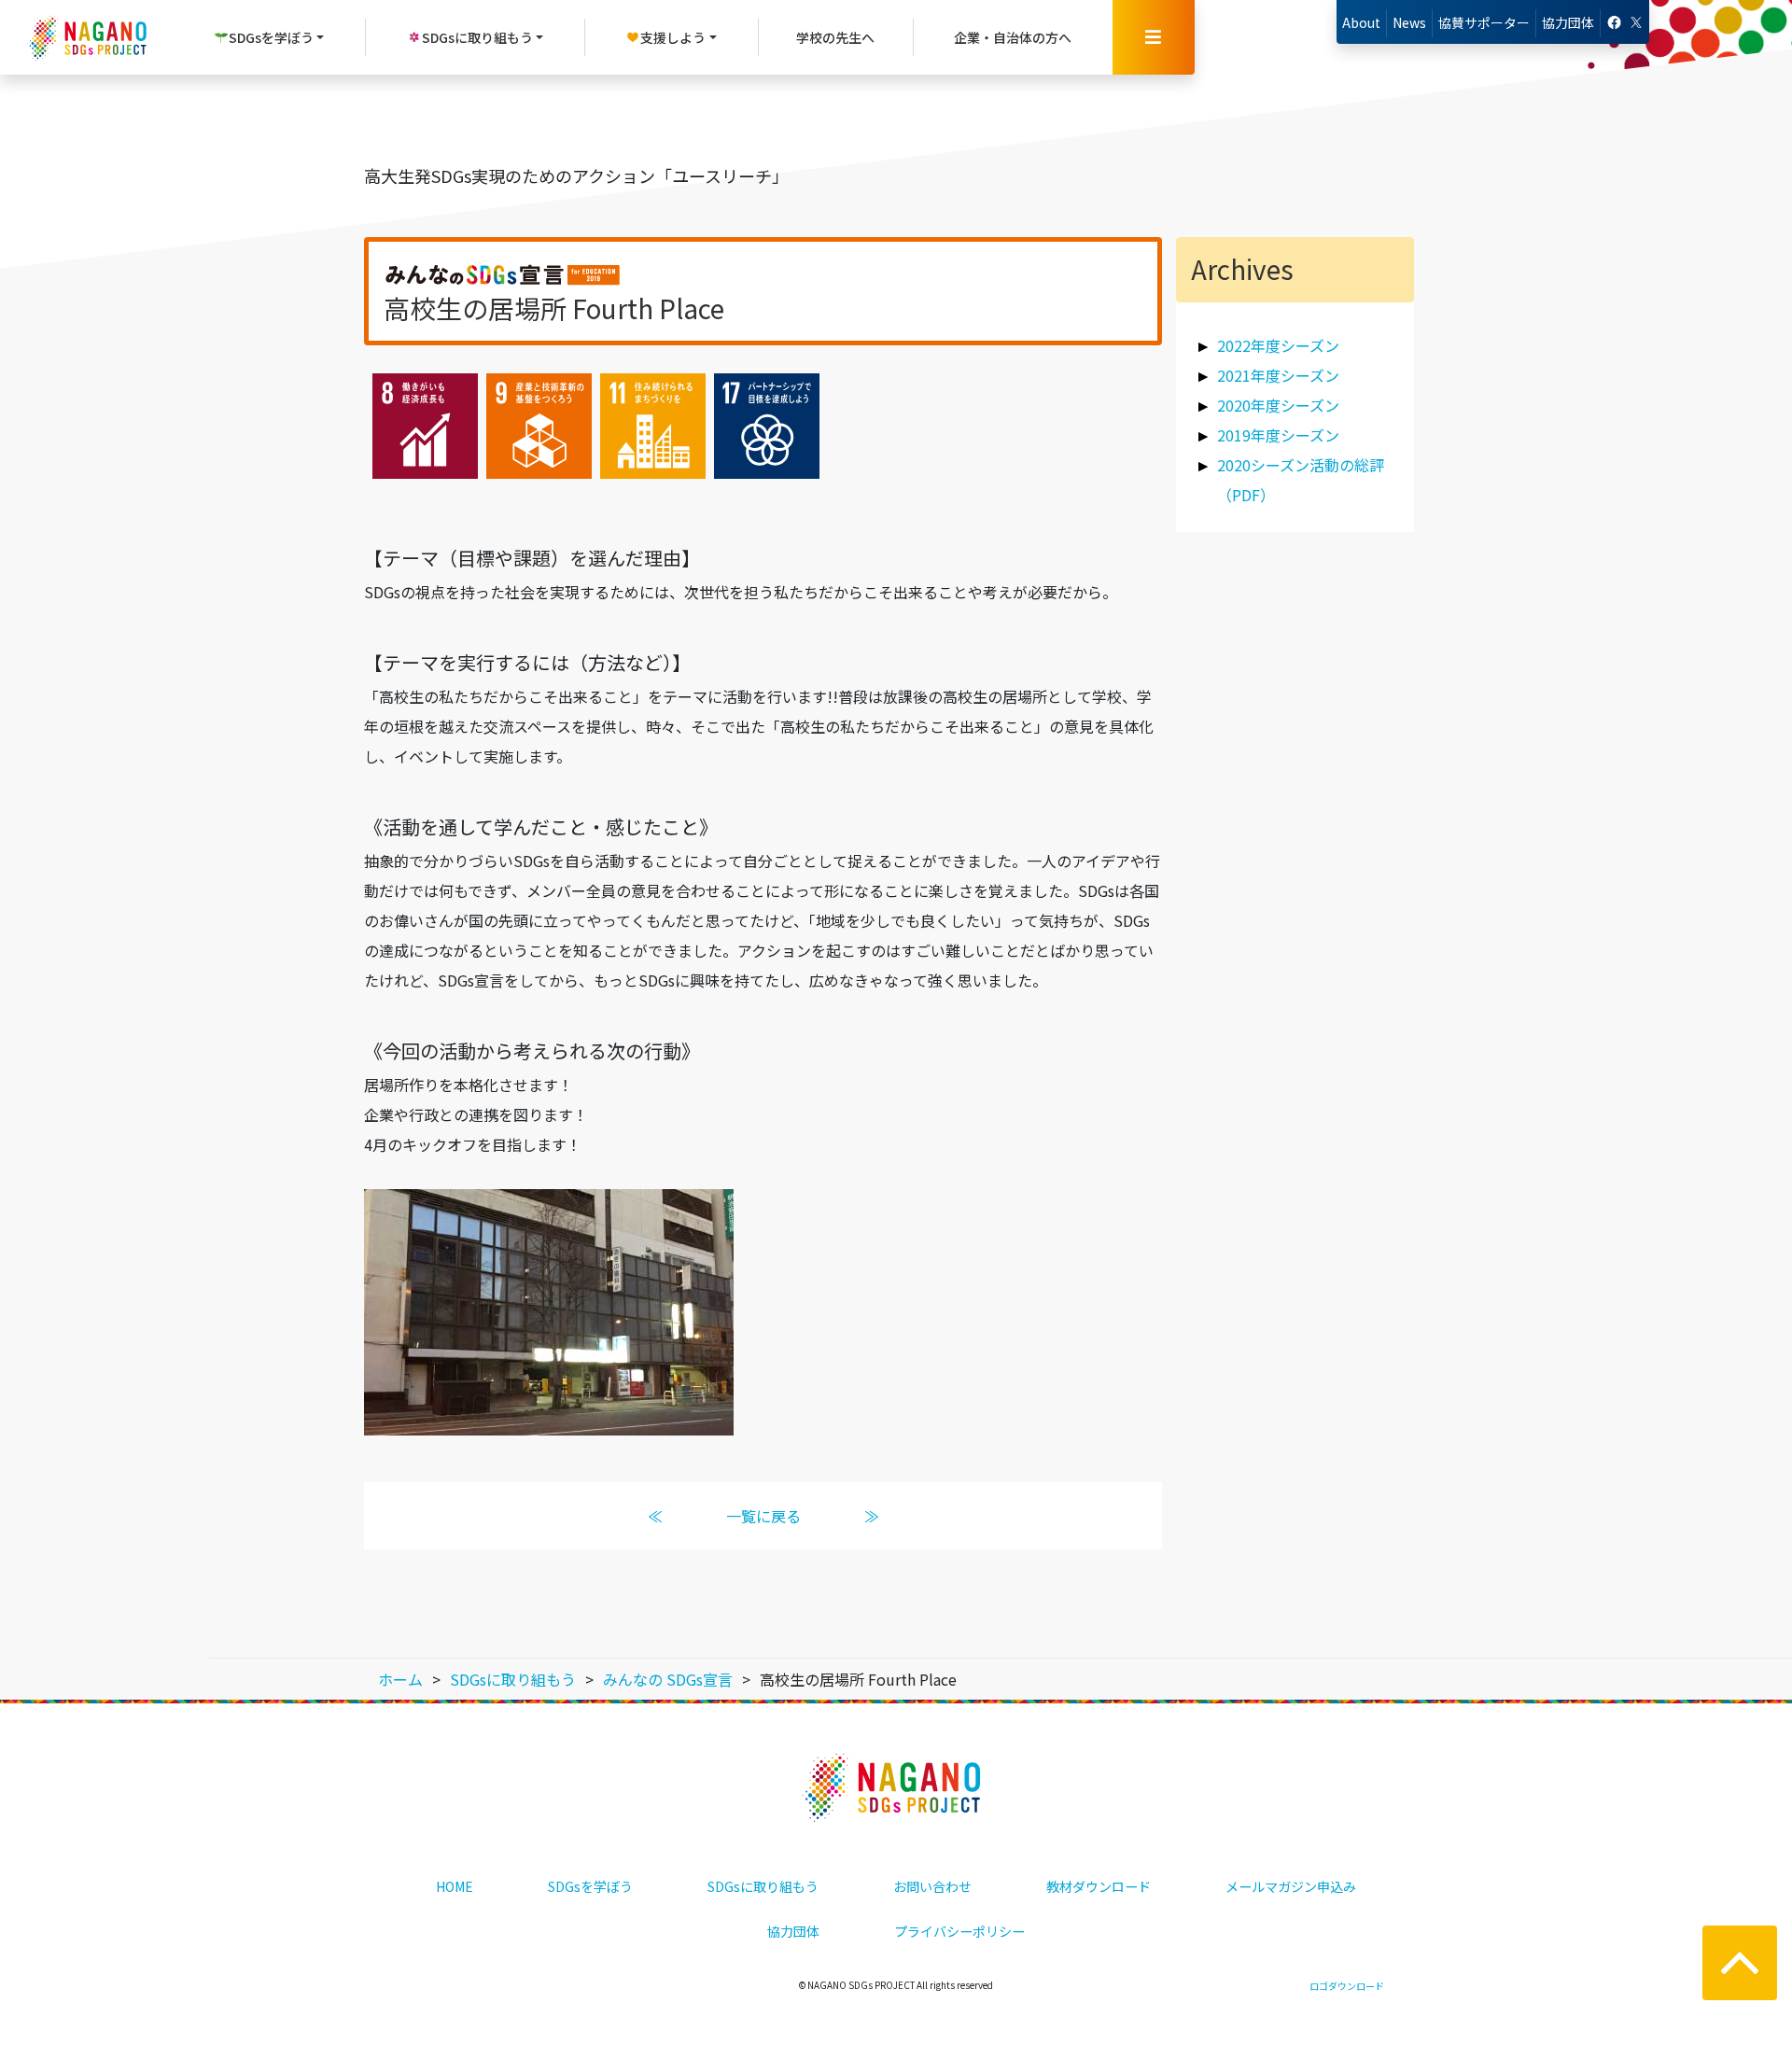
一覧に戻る (763, 1516)
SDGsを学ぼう (590, 1886)
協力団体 (1568, 22)
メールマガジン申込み (1291, 1886)
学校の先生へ (835, 37)
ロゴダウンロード (1347, 1986)
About (1361, 22)
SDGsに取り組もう (763, 1886)
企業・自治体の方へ (1013, 37)
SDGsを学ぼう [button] (271, 37)
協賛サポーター (1484, 22)
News (1409, 22)
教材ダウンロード (1099, 1886)
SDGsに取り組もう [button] (477, 37)
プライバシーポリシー (959, 1931)
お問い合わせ (932, 1886)
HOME (455, 1886)
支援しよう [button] (673, 37)
